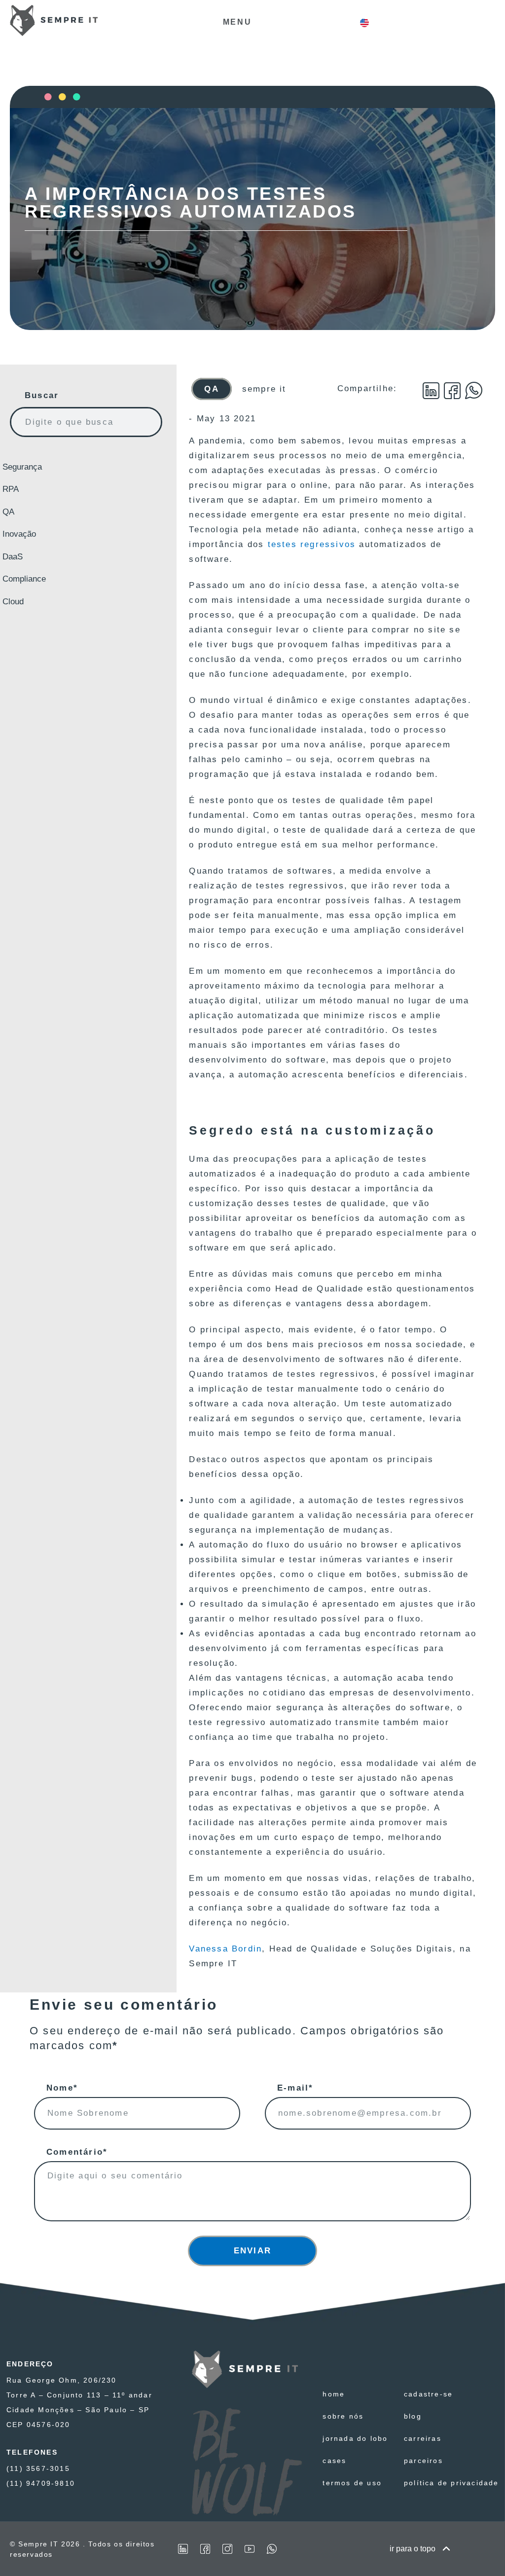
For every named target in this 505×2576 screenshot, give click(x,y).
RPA (11, 489)
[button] (432, 391)
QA (8, 512)
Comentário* (77, 2152)
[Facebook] (205, 2549)
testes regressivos (312, 544)
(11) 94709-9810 (41, 2483)
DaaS (13, 557)
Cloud (13, 602)
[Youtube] (250, 2549)
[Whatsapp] (272, 2549)
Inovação (19, 534)
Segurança (22, 467)
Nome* (62, 2088)
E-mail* (295, 2088)
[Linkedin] (183, 2549)
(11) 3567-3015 (38, 2468)
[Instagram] (227, 2549)
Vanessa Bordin (225, 1949)
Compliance (24, 579)
